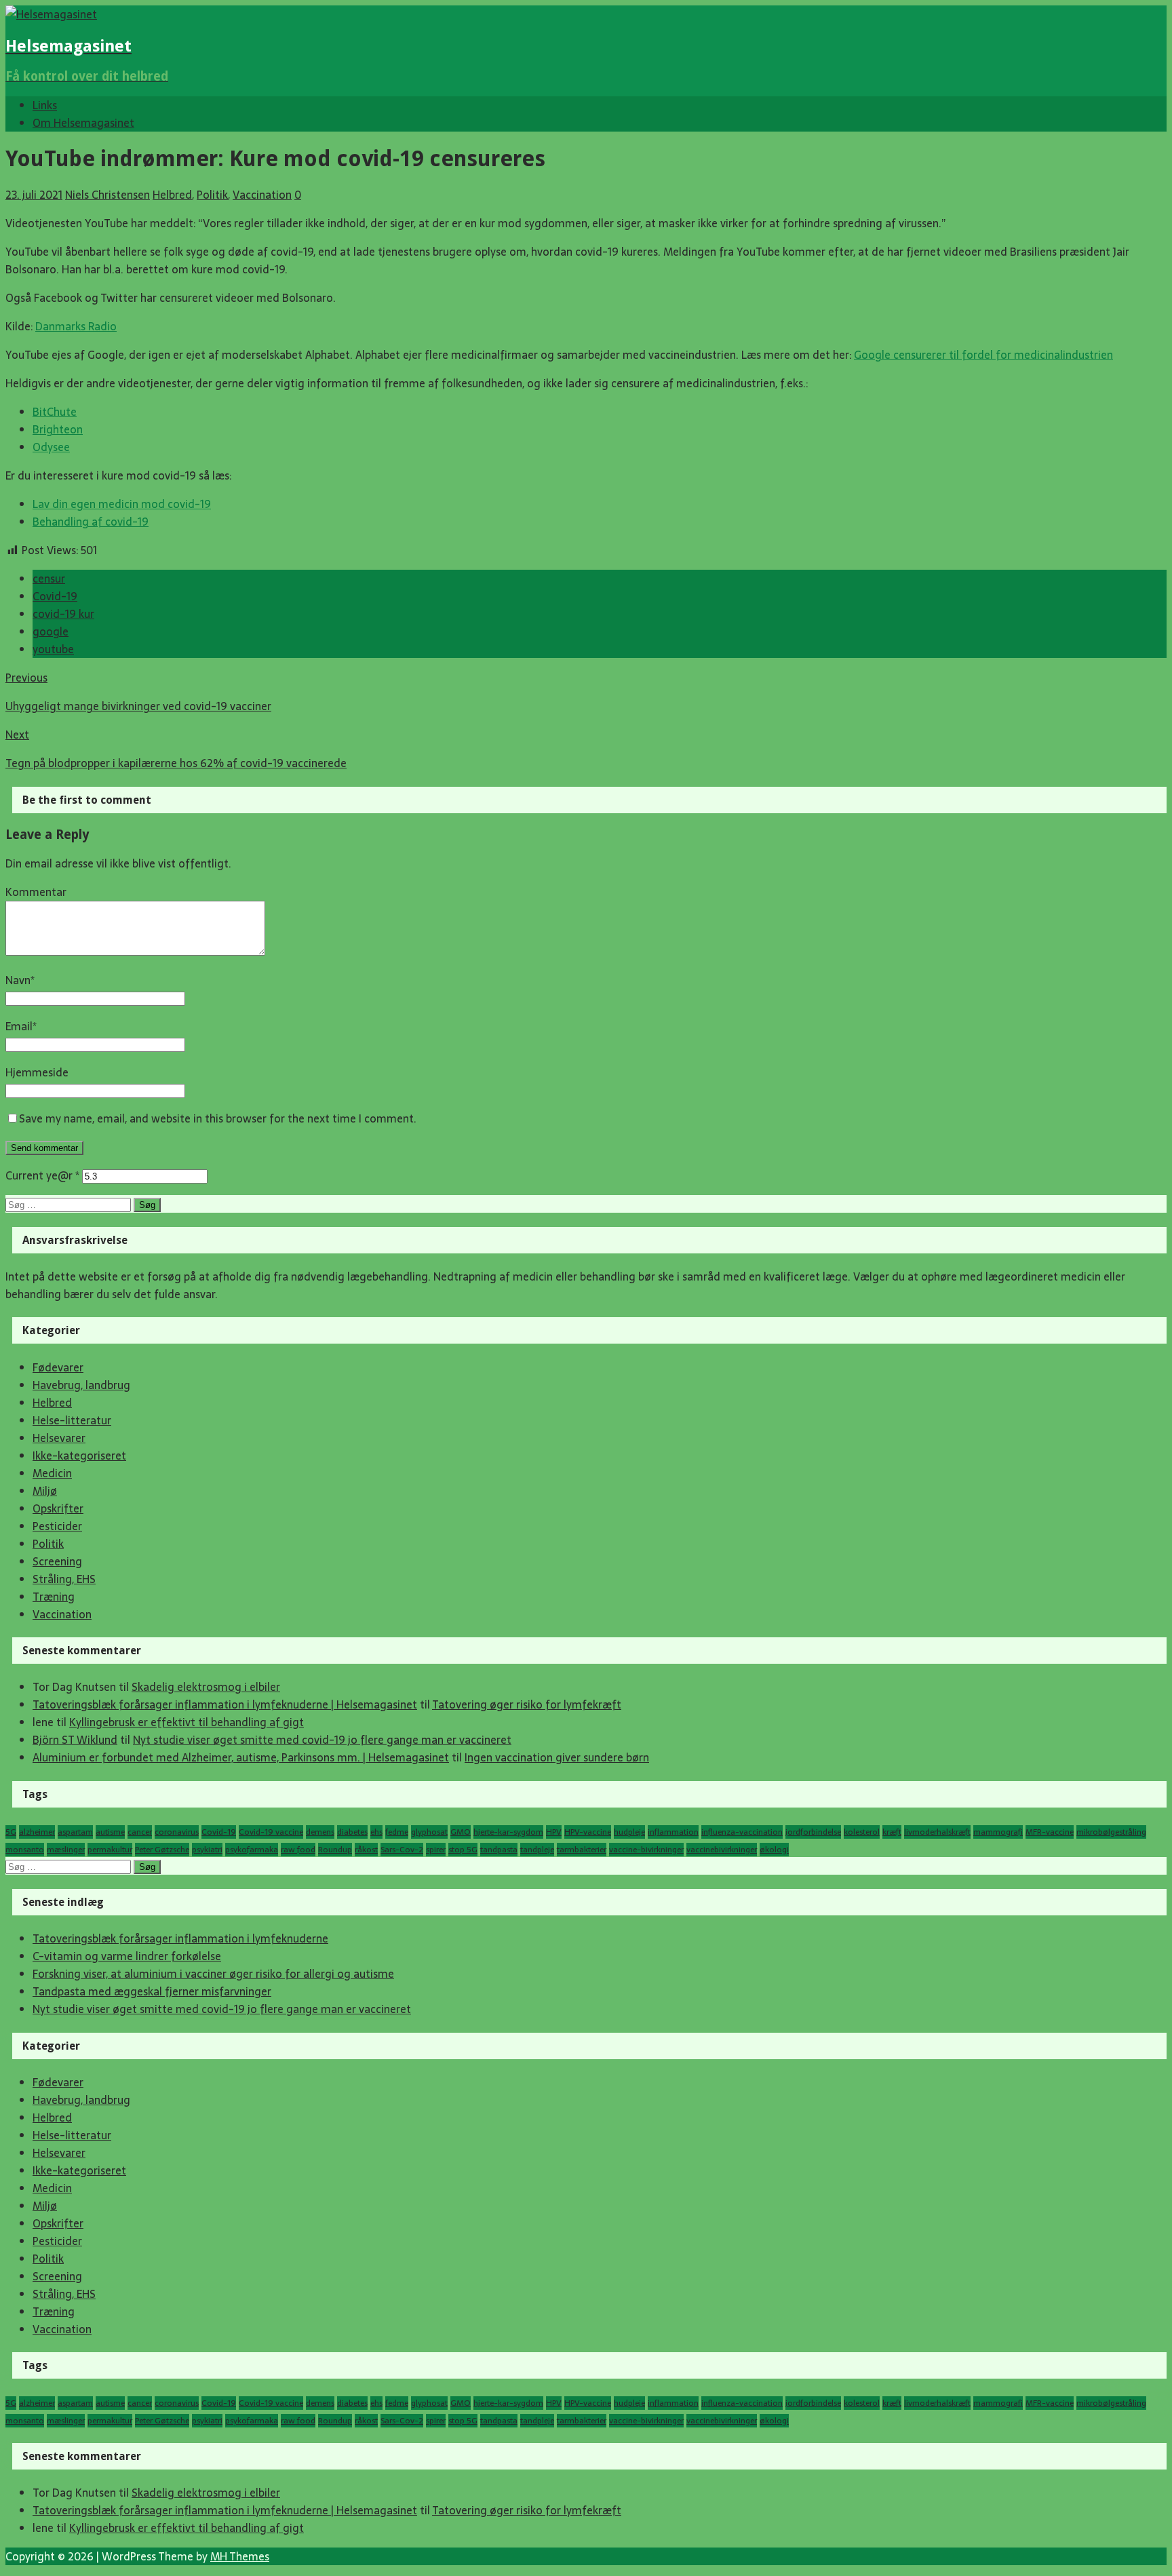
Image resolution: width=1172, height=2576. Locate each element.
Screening (57, 1561)
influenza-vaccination (742, 1832)
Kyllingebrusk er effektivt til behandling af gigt (187, 1722)
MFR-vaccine (1050, 1832)
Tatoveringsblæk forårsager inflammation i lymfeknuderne (180, 1938)
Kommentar (36, 892)
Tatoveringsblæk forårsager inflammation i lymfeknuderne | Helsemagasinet (225, 1704)
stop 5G (463, 1850)
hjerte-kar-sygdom (508, 1832)
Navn (18, 980)
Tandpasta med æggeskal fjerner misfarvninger (152, 1991)
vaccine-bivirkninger (646, 1850)
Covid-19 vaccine (271, 1832)
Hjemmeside (37, 1072)
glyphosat (429, 1832)
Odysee (51, 447)
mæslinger (66, 1850)
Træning (54, 1597)
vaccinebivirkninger (722, 1850)
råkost (366, 1850)
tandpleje (537, 1850)
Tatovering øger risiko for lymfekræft (527, 1704)
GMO (461, 1832)
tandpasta (499, 1850)
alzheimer (37, 1832)
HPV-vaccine (588, 1832)
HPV (554, 1832)
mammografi (998, 1832)
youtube (53, 649)
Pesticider (57, 1526)
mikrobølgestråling (1111, 1832)
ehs (376, 1832)
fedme (397, 1832)
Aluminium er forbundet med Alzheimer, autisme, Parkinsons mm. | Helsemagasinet (241, 1757)
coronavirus (177, 1832)
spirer (436, 1850)
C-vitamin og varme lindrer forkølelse (127, 1956)
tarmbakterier (582, 1850)
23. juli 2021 (34, 195)
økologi (774, 1850)
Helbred (172, 195)
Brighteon (58, 429)
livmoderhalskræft (937, 1832)
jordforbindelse (813, 1832)
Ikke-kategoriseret (79, 1456)
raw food (298, 1850)
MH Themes (240, 2556)
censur (49, 579)
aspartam (75, 1832)
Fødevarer (58, 1367)
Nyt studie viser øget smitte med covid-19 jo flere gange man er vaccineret (322, 1740)
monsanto (25, 1850)
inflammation (673, 1832)
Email (19, 1026)
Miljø (45, 1491)
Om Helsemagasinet (83, 123)
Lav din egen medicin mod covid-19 (122, 504)
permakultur (110, 1850)
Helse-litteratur (72, 1420)
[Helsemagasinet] (51, 14)
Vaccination (262, 195)
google (51, 631)
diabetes (352, 1832)
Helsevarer (59, 1438)
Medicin (52, 1473)
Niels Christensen (108, 195)
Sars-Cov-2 (402, 1850)
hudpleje (629, 1832)
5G (11, 1832)
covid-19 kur (63, 614)
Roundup (335, 1850)
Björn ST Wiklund (75, 1740)
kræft (892, 1832)
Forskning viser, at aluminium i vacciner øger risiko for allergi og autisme (213, 1974)
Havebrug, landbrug (81, 1385)
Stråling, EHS (64, 1579)
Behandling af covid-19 (91, 522)
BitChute (55, 412)
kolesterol (862, 1832)
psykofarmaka (252, 1850)
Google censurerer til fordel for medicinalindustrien (983, 355)
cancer (140, 1832)
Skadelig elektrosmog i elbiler (206, 1687)
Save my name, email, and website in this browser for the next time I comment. (218, 1118)
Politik (212, 195)
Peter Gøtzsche (162, 1850)
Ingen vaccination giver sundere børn (557, 1757)
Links (45, 105)
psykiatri (207, 1850)
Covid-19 (55, 596)
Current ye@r (42, 1175)
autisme (110, 1832)
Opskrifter (58, 1508)
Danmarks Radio (76, 326)
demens (320, 1832)
